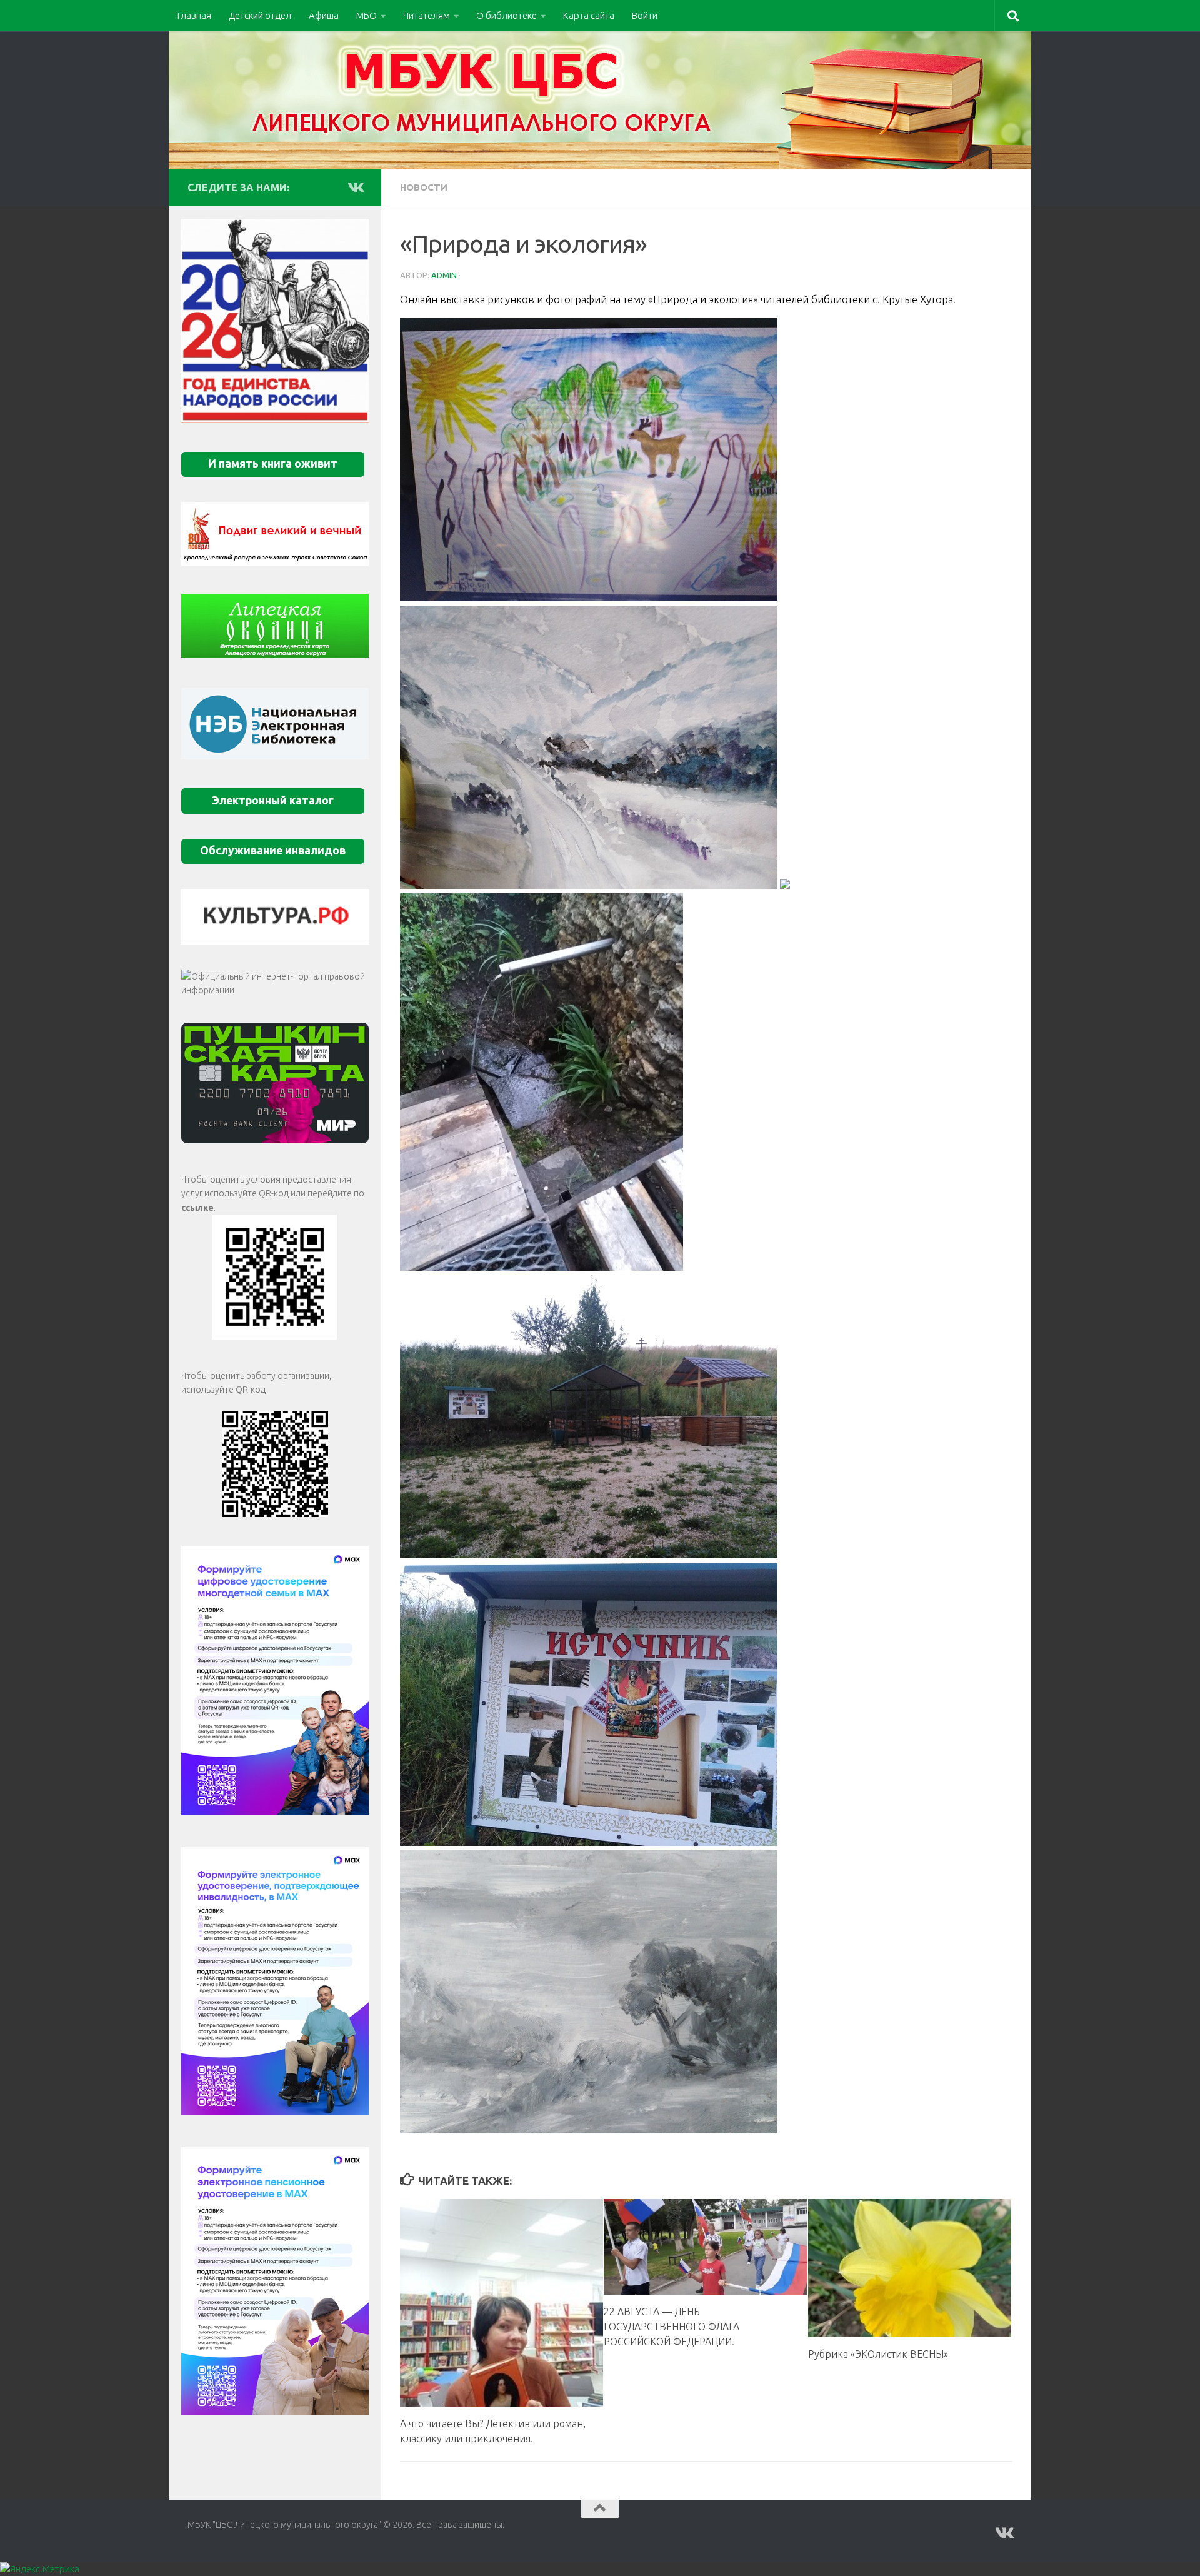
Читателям (427, 15)
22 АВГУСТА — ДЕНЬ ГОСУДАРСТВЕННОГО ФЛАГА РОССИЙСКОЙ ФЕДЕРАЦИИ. (672, 2326)
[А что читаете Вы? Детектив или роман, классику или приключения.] (502, 2303)
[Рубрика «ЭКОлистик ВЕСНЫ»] (910, 2268)
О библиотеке (507, 15)
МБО (367, 15)
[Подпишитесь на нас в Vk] (355, 187)
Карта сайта (589, 15)
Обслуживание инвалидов (273, 850)
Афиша (324, 15)
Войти (645, 15)
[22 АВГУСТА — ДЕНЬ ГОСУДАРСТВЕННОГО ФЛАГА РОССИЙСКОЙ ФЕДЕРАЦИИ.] (705, 2247)
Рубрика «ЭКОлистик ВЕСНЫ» (878, 2353)
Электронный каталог (273, 800)
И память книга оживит (273, 464)
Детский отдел (260, 15)
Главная (194, 15)
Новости (424, 187)
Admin (444, 275)
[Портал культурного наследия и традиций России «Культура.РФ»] (275, 917)
